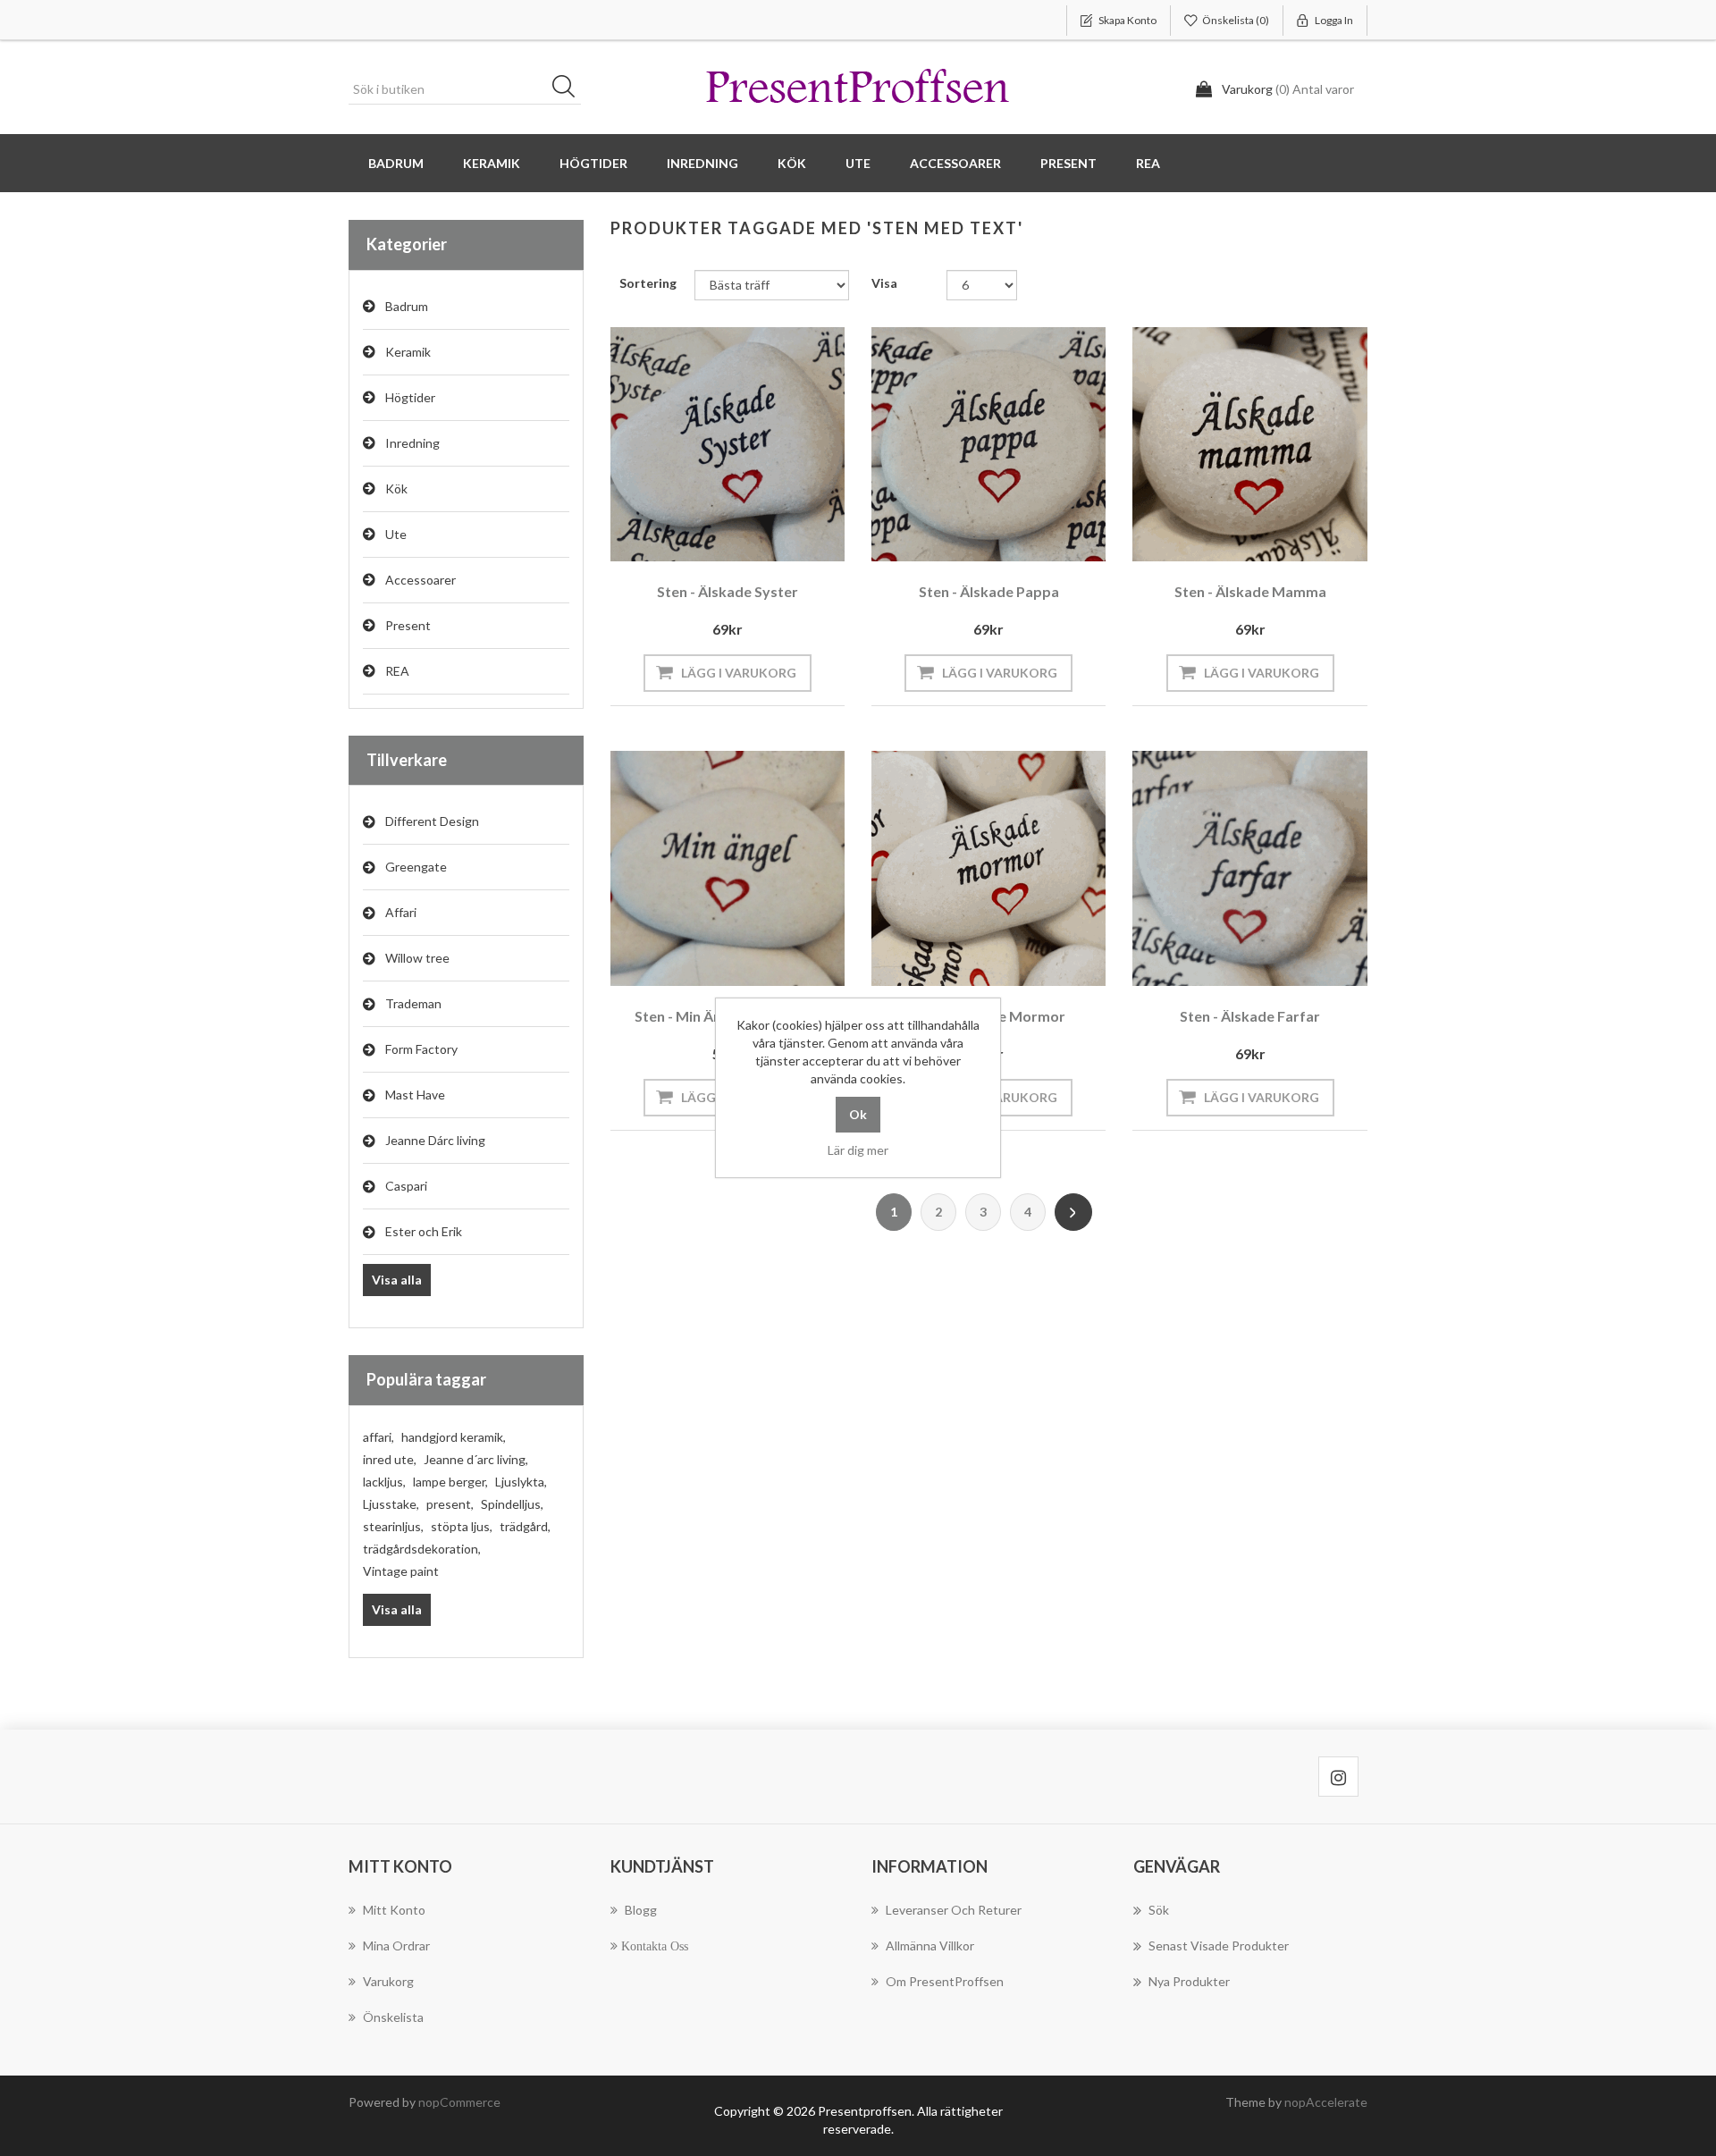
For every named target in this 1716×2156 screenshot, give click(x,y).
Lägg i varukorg (739, 673)
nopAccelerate (1326, 2102)
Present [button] (1068, 163)
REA (1148, 163)
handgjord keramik (454, 1437)
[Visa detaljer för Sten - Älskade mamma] (1249, 444)
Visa (884, 283)
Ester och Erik (424, 1231)
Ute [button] (858, 163)
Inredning (412, 443)
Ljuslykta (521, 1482)
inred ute (390, 1459)
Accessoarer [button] (955, 163)
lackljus (384, 1482)
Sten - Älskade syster (728, 591)
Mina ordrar (396, 1945)
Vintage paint (401, 1571)
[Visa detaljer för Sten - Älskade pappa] (988, 444)
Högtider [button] (593, 163)
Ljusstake (391, 1504)
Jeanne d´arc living (476, 1459)
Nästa (1073, 1212)
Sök (569, 89)
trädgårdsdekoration (422, 1549)
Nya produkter (1189, 1981)
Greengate (416, 867)
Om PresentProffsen (945, 1981)
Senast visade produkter (1219, 1945)
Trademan (413, 1003)
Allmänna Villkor (930, 1945)
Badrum (407, 306)
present (450, 1504)
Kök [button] (792, 163)
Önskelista (393, 2017)
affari (379, 1437)
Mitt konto (394, 1910)
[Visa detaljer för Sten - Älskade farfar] (1249, 868)
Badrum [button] (396, 163)
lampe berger (450, 1482)
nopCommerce (459, 2102)
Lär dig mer (858, 1150)
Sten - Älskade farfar (1250, 1016)
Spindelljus (512, 1504)
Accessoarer (421, 580)
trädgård (525, 1526)
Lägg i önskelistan (723, 537)
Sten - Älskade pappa (989, 591)
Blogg (641, 1910)
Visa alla (397, 1280)
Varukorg (388, 1981)
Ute (396, 534)
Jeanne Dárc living (435, 1140)
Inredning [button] (702, 163)
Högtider (410, 397)
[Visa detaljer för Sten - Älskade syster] (728, 444)
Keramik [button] (492, 163)
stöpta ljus (462, 1526)
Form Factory (421, 1049)
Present (408, 625)
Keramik (408, 352)
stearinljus (393, 1526)
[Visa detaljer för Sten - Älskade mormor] (988, 868)
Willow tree (417, 958)
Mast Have (415, 1095)
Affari (401, 912)
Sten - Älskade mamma (1250, 591)
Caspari (406, 1186)
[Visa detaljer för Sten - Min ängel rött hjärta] (728, 868)
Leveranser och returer (954, 1910)
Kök (396, 488)
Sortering (648, 283)
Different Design (432, 821)
